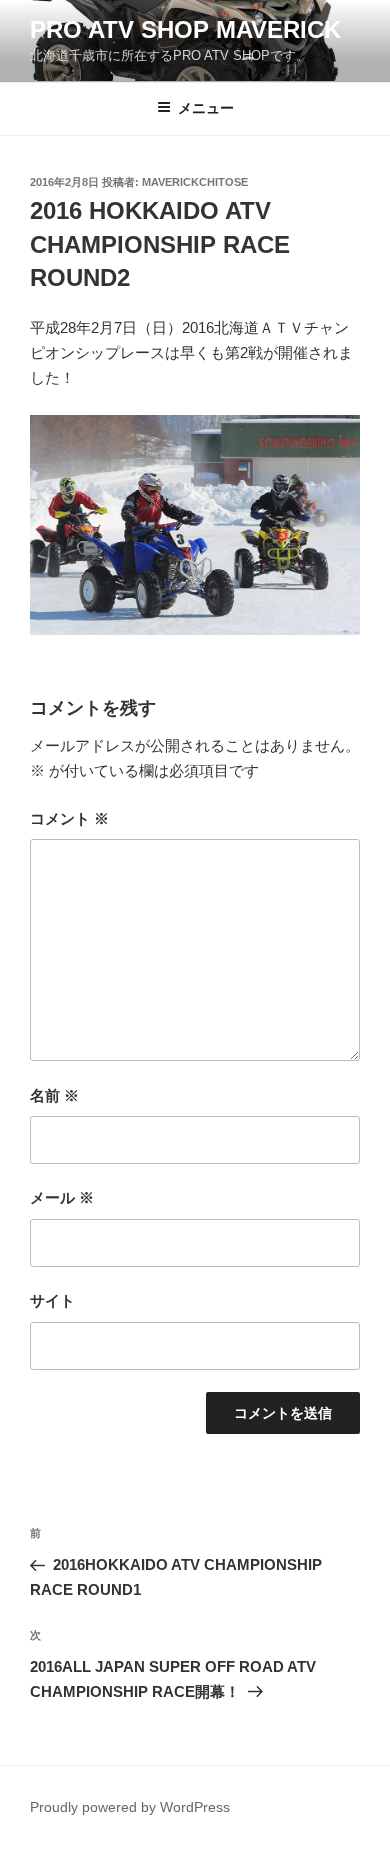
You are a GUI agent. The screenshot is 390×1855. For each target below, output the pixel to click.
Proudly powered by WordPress (130, 1807)
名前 (54, 1095)
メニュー (206, 108)
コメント (69, 818)
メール (62, 1197)
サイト (52, 1300)
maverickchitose (195, 182)
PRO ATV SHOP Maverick (185, 29)
